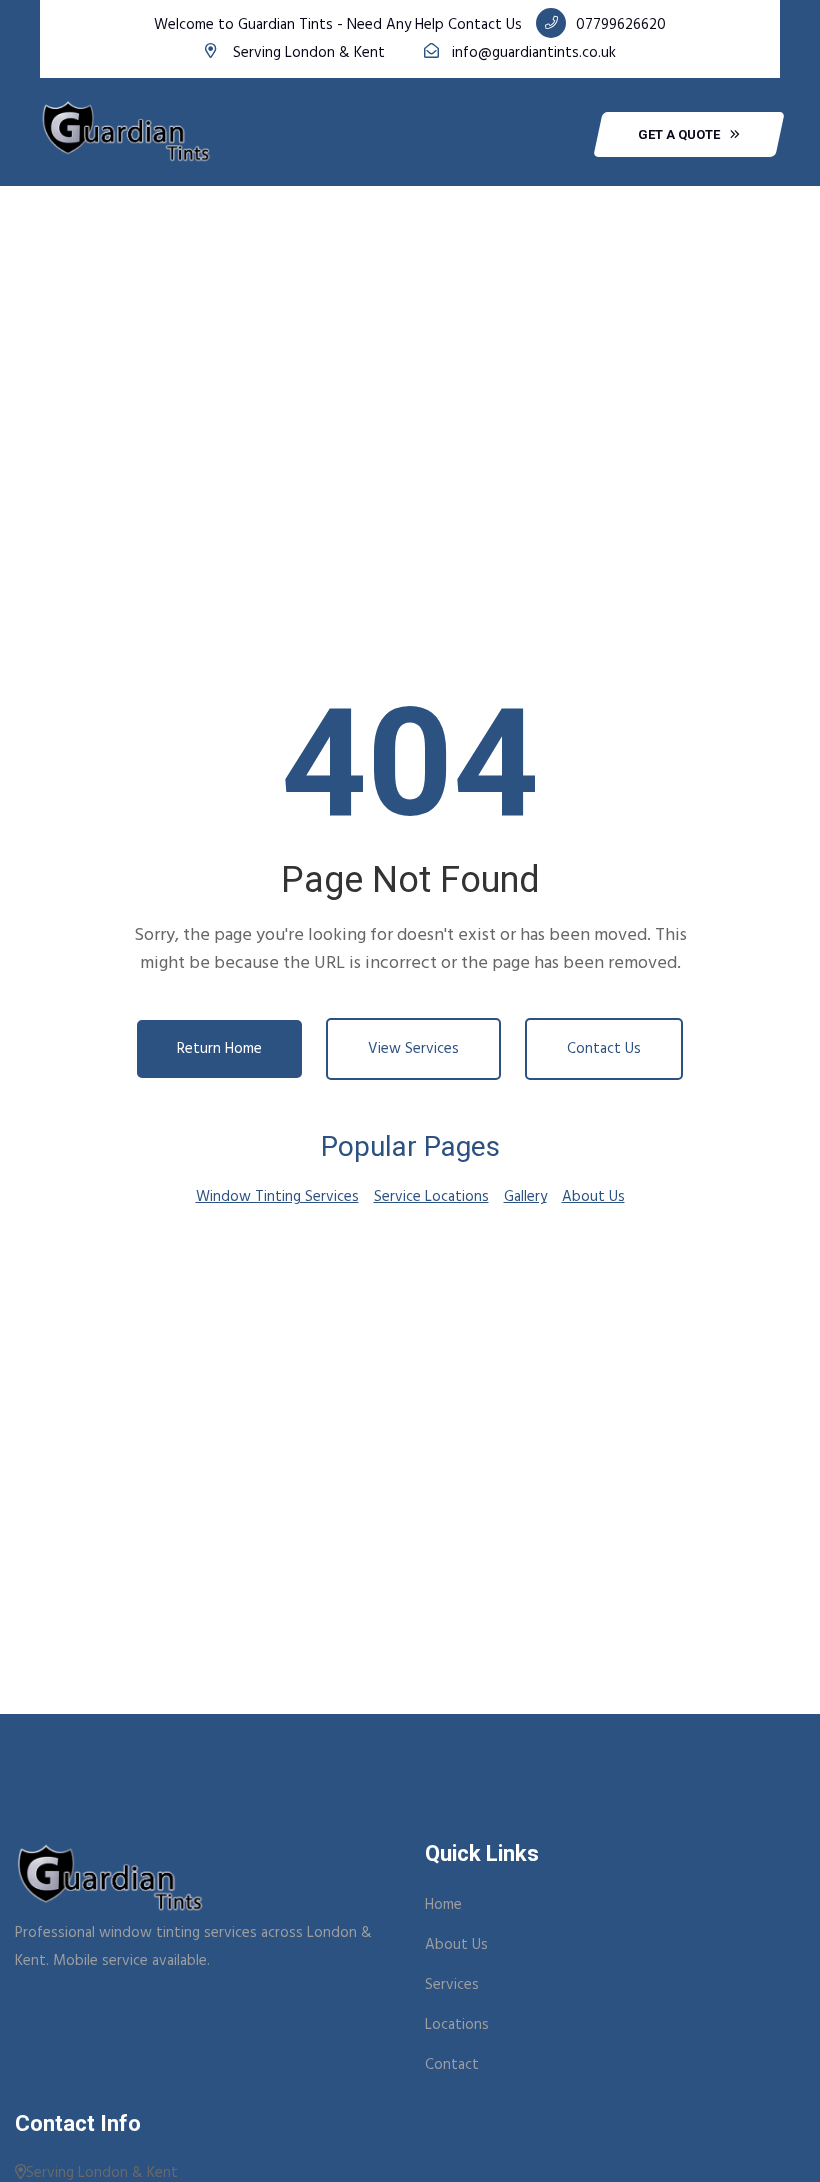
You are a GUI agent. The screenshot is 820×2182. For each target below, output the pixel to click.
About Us (593, 1197)
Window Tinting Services (277, 1197)
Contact (452, 2065)
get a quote (679, 134)
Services (452, 1985)
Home (443, 1905)
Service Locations (431, 1197)
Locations (457, 2025)
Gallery (525, 1197)
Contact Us (604, 1049)
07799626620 (621, 25)
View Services (413, 1049)
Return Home (219, 1049)
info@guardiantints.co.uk (534, 53)
